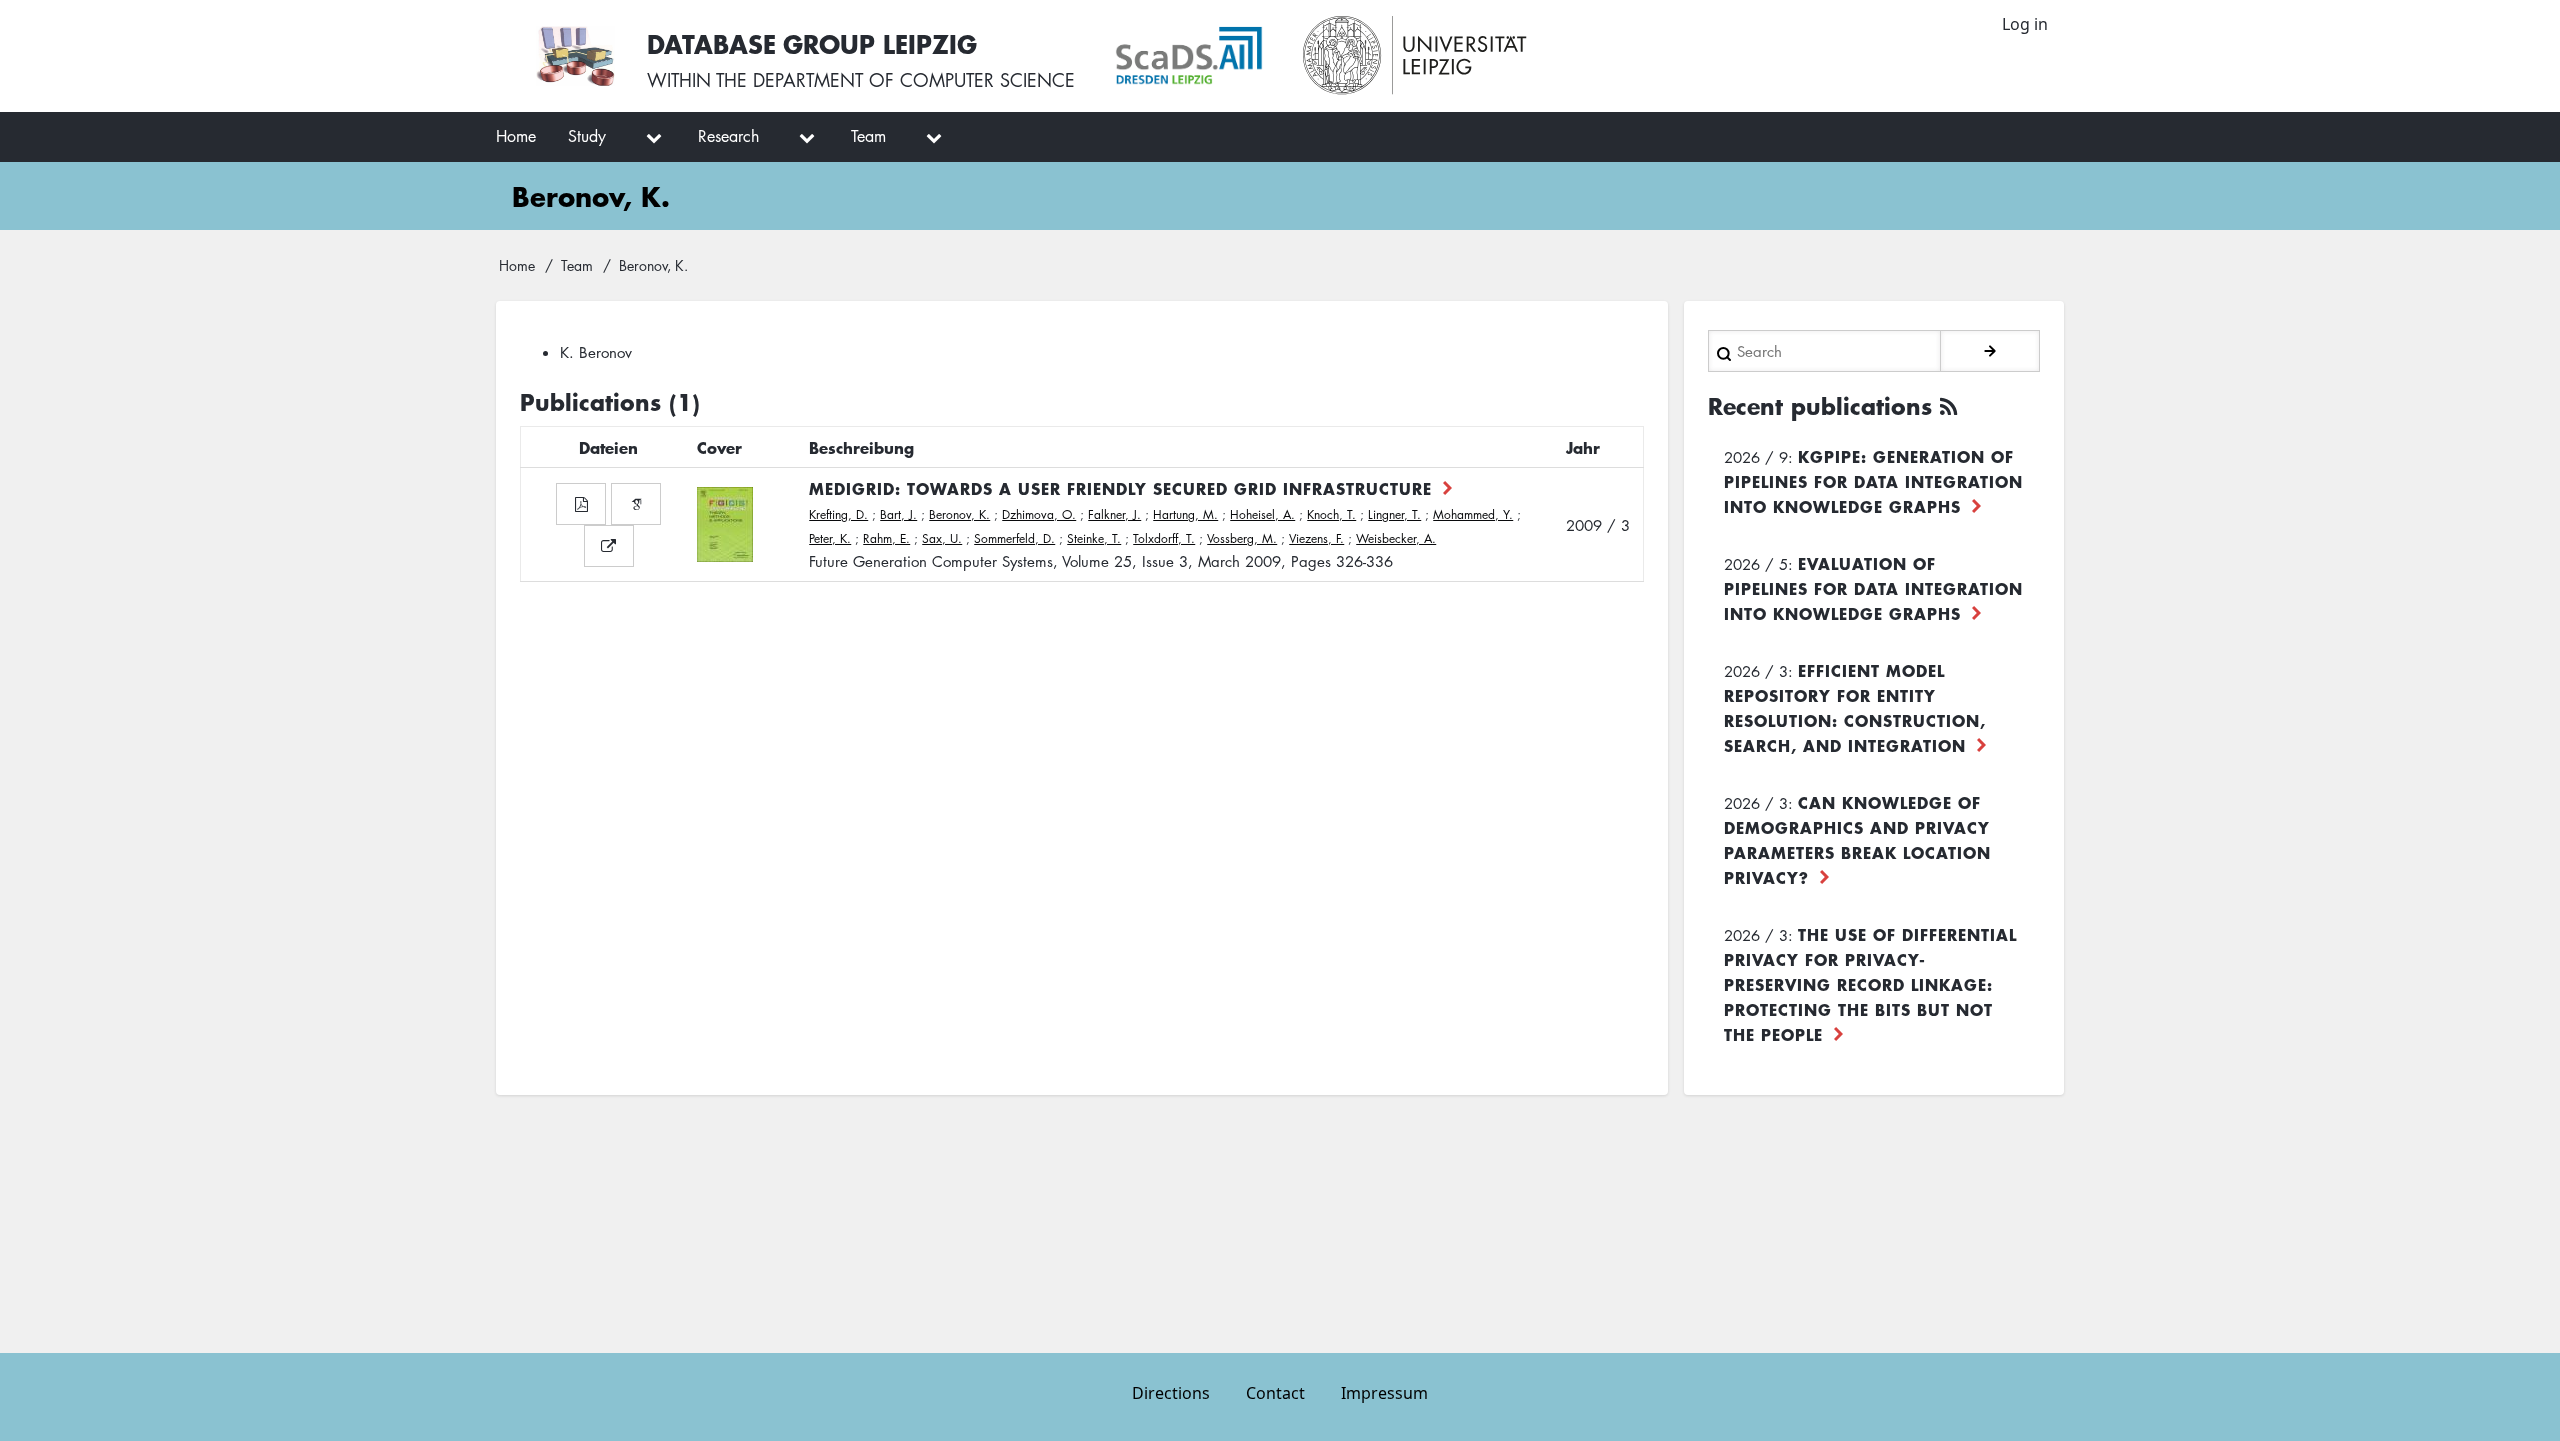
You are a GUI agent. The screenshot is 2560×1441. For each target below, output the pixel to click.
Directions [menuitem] (1171, 1393)
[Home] (575, 56)
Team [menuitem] (868, 136)
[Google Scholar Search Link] (636, 504)
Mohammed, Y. (1473, 514)
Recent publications (1820, 406)
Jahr (1583, 447)
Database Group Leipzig (812, 43)
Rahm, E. (886, 538)
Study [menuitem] (587, 136)
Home (517, 265)
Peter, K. (830, 538)
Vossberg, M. (1242, 538)
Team (577, 265)
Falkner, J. (1114, 514)
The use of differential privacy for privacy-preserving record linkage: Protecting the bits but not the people (1870, 984)
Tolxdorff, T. (1164, 538)
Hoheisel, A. (1262, 514)
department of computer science (914, 80)
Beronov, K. (959, 514)
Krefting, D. (838, 514)
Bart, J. (898, 514)
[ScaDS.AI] (1189, 56)
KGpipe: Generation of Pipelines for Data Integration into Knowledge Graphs (1873, 481)
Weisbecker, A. (1396, 538)
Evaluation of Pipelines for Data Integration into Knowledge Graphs (1873, 588)
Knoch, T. (1331, 514)
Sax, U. (942, 538)
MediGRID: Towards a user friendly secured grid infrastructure (1120, 488)
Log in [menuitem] (2025, 24)
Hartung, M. (1185, 514)
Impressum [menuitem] (1384, 1393)
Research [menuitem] (728, 136)
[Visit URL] (609, 546)
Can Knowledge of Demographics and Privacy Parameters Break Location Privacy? (1857, 839)
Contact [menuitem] (1275, 1393)
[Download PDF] (581, 504)
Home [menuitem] (516, 136)
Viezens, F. (1316, 538)
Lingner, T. (1394, 514)
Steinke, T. (1094, 538)
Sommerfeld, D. (1014, 538)
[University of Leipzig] (1415, 56)
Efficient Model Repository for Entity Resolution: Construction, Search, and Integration (1855, 707)
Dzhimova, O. (1039, 514)
